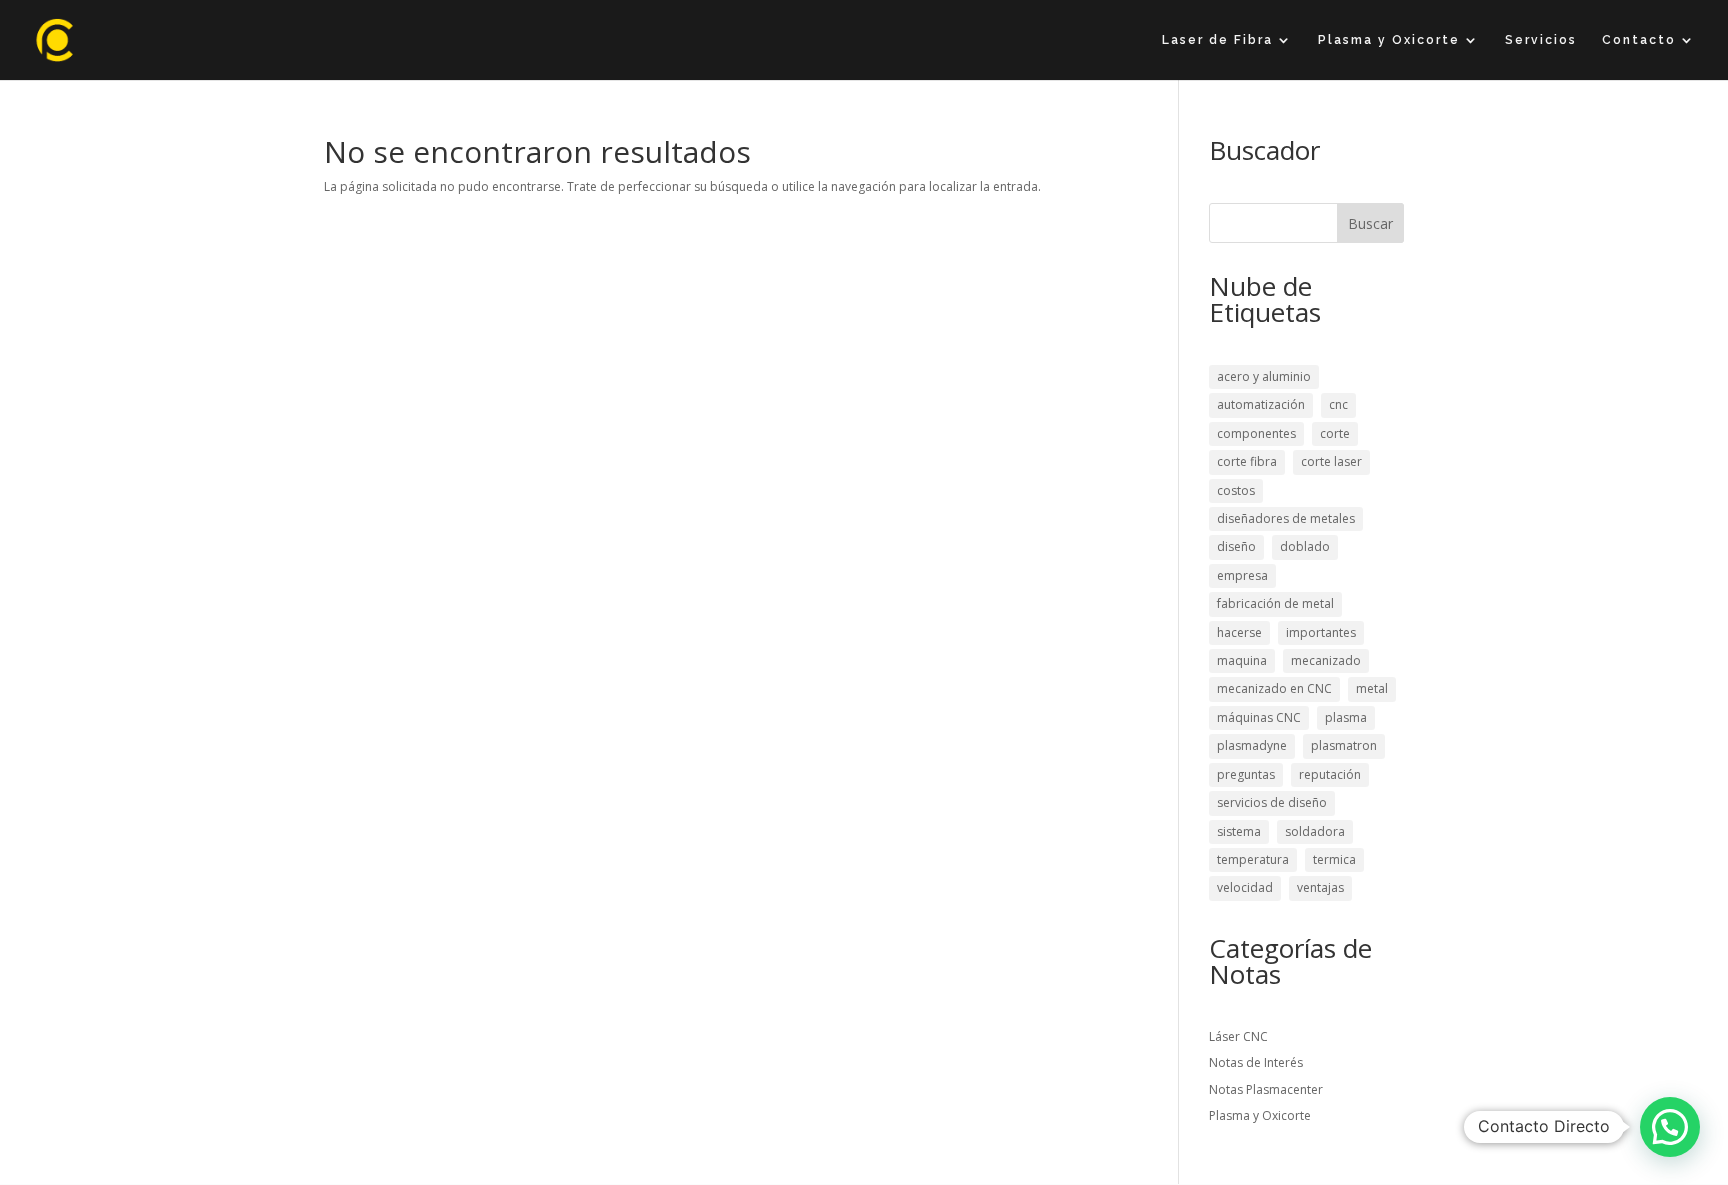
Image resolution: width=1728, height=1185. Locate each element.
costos (1236, 490)
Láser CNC (1238, 1036)
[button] (1670, 1127)
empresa (1242, 575)
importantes (1321, 632)
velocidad (1245, 887)
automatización (1261, 404)
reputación (1330, 774)
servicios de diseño (1272, 802)
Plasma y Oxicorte (1389, 40)
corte (1335, 433)
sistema (1239, 831)
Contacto (1639, 40)
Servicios (1541, 40)
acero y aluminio (1264, 376)
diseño (1236, 546)
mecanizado (1326, 660)
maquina (1242, 660)
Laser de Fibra (1217, 40)
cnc (1338, 404)
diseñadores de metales (1286, 518)
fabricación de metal (1275, 603)
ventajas (1320, 887)
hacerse (1239, 632)
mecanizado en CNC (1274, 688)
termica (1334, 859)
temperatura (1253, 859)
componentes (1256, 433)
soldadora (1315, 831)
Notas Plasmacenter (1266, 1089)
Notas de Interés (1256, 1062)
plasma (1346, 717)
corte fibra (1247, 461)
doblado (1305, 546)
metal (1372, 688)
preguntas (1246, 774)
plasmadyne (1252, 745)
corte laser (1331, 461)
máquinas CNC (1259, 717)
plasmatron (1344, 745)
